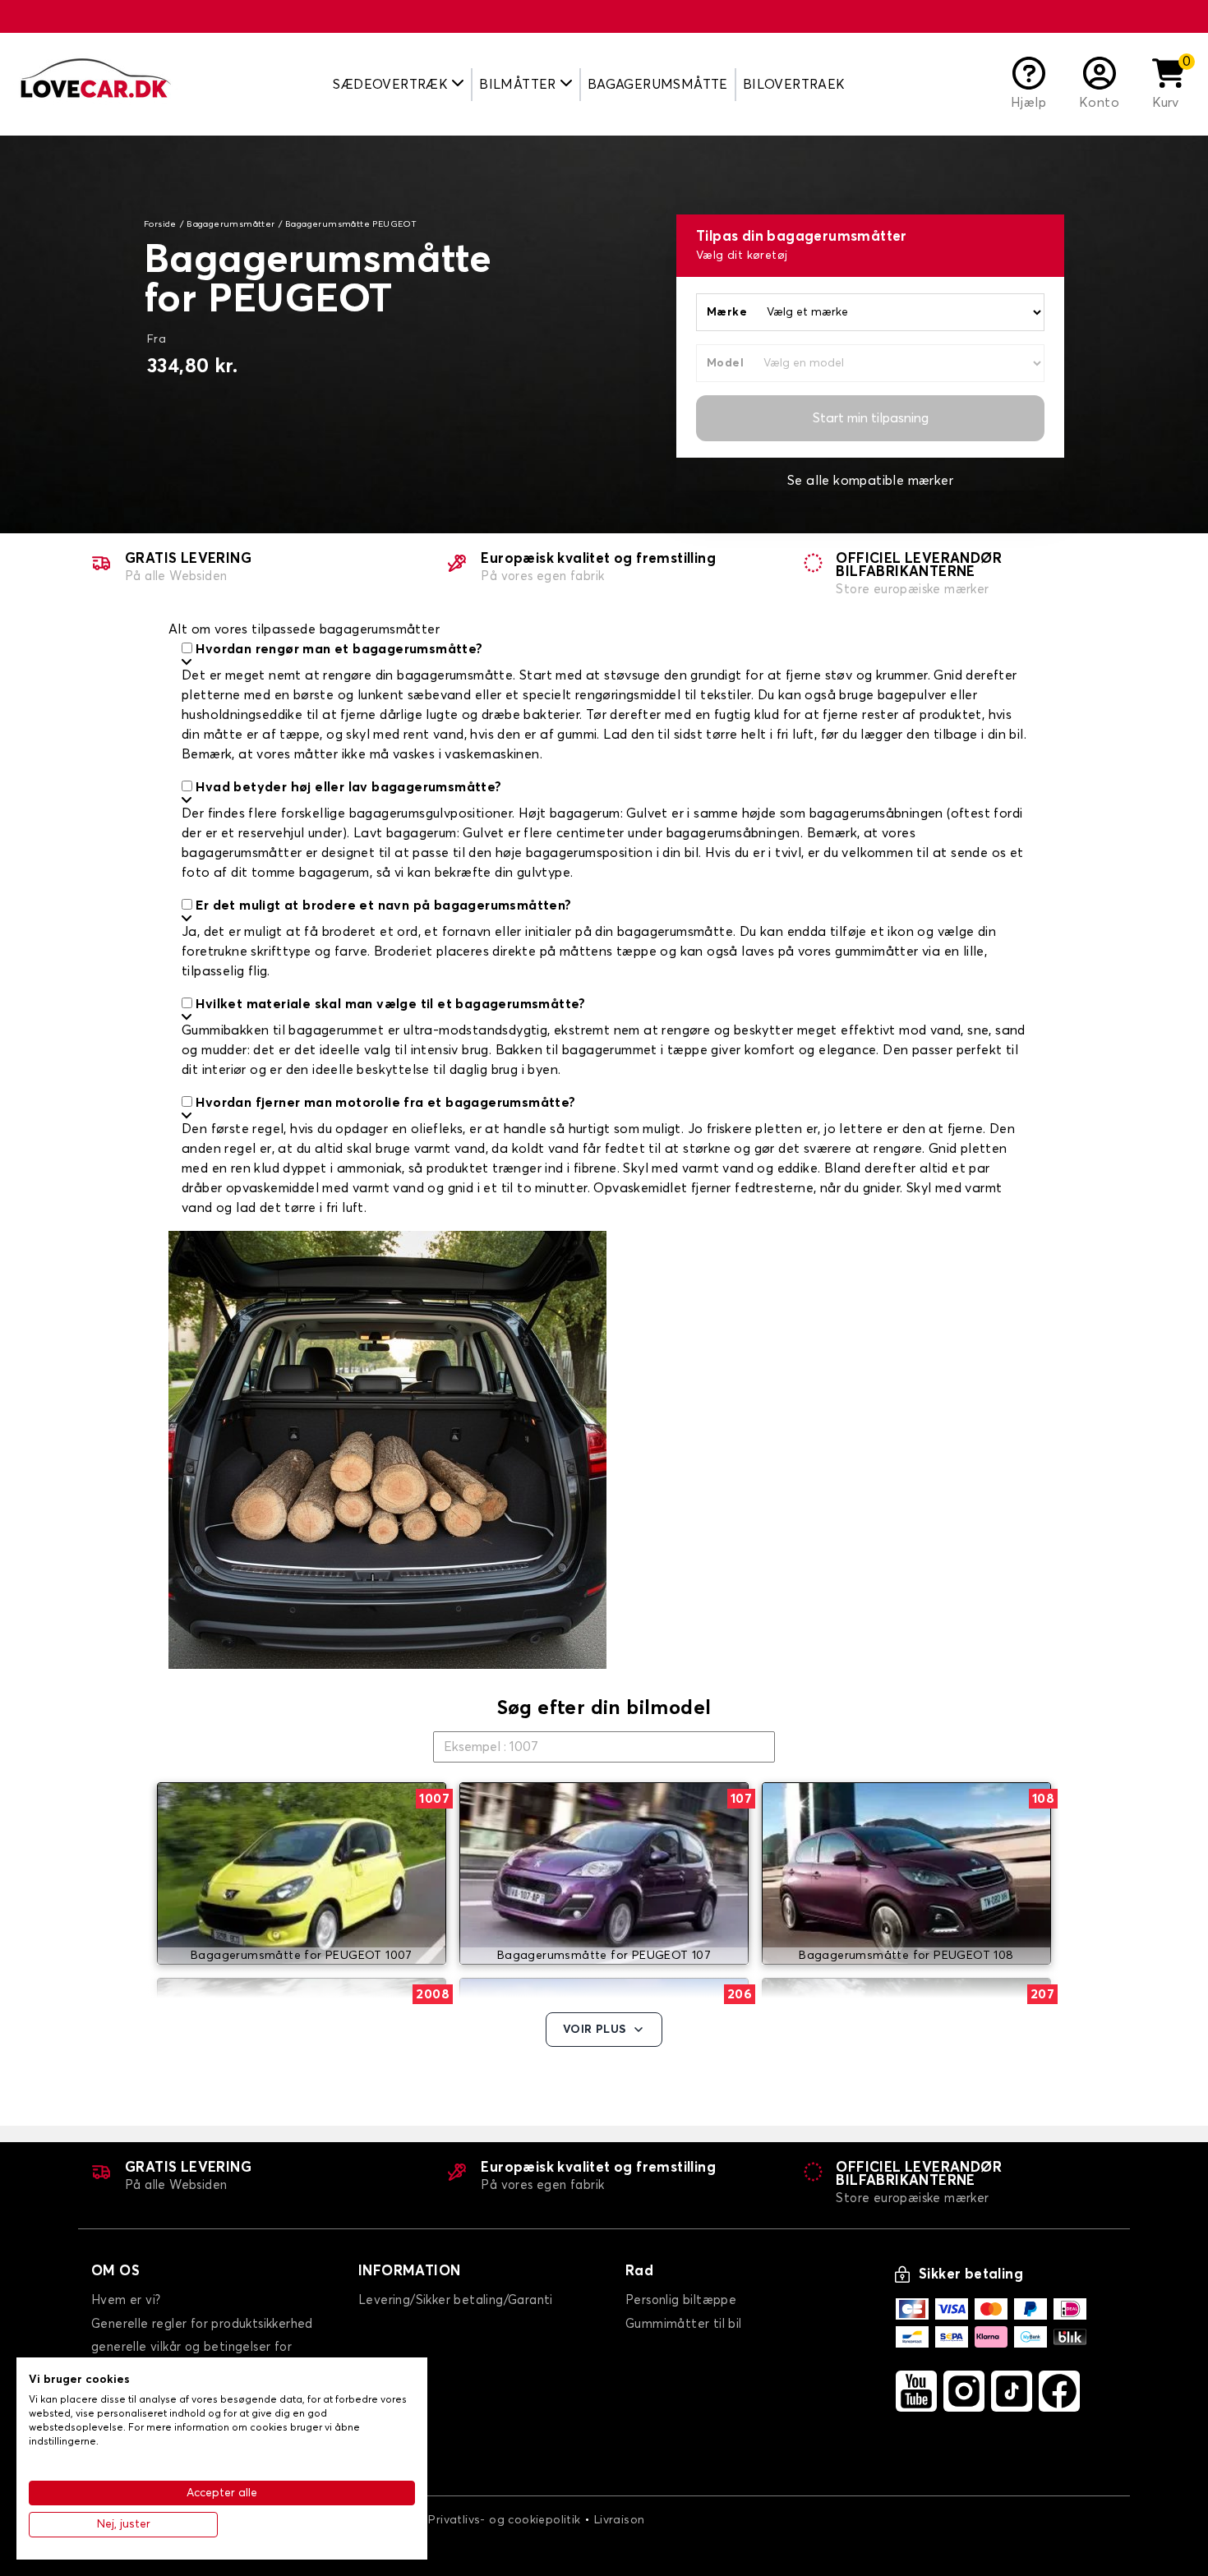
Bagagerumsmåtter (231, 224)
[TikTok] (1012, 2391)
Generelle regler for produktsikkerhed (202, 2324)
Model (725, 363)
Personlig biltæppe (681, 2300)
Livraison (620, 2520)
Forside (160, 224)
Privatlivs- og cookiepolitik (504, 2520)
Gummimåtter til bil (684, 2324)
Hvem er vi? (126, 2300)
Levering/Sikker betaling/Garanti (456, 2300)
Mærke (727, 312)
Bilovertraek (794, 85)
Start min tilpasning (871, 418)
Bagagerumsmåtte (658, 85)
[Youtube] (916, 2391)
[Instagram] (964, 2391)
